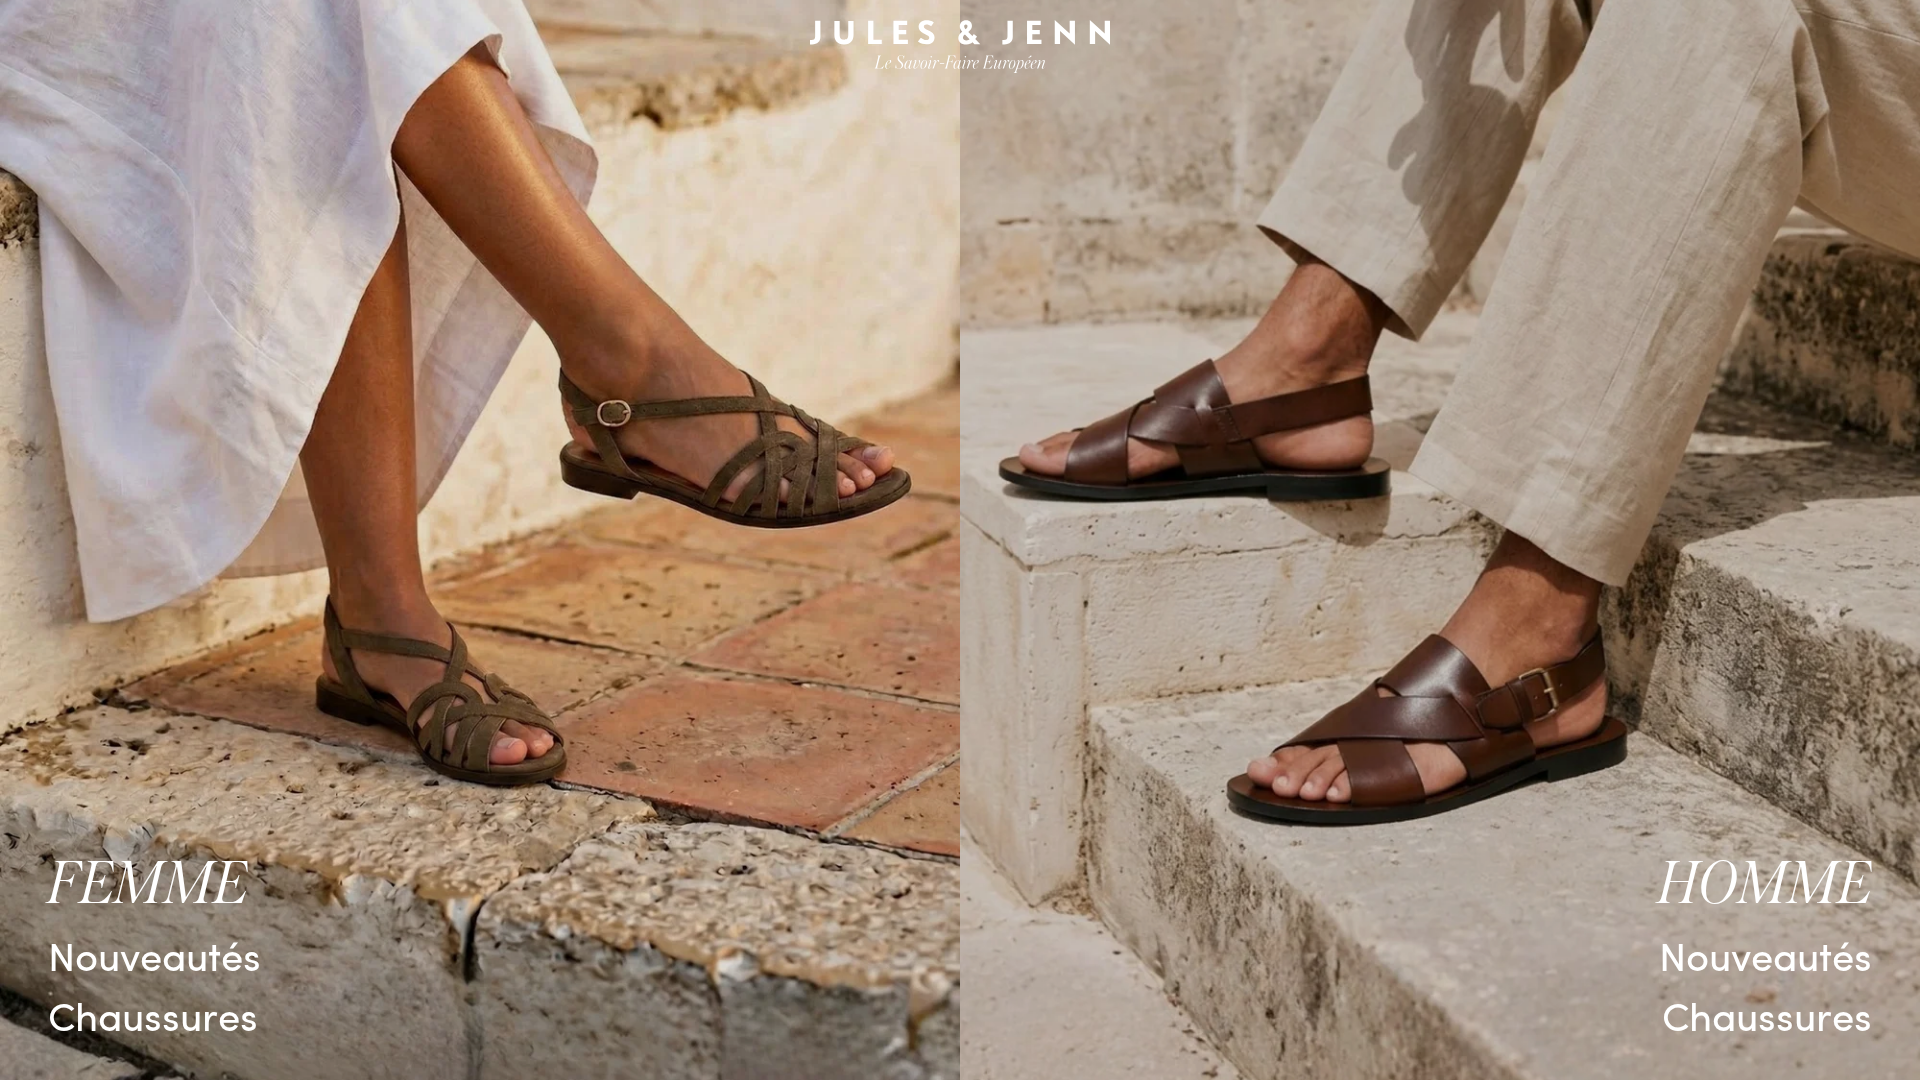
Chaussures (153, 1014)
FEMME (148, 885)
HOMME (1765, 885)
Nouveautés (154, 954)
